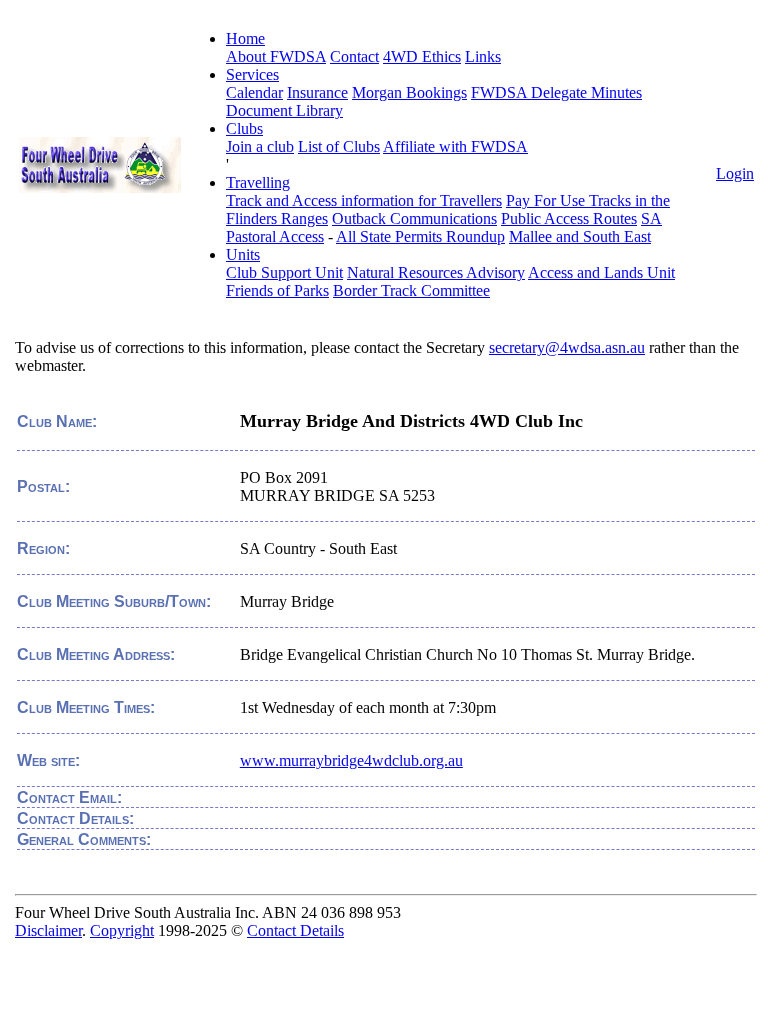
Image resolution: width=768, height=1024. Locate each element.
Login (735, 173)
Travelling (258, 182)
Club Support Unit (284, 272)
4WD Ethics (422, 56)
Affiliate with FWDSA (455, 146)
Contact (354, 56)
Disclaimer (48, 930)
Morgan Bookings (409, 92)
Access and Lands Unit (601, 272)
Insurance (317, 92)
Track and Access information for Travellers (364, 200)
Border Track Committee (411, 290)
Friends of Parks (277, 290)
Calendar (254, 92)
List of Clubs (339, 146)
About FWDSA (276, 56)
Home (245, 38)
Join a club (260, 146)
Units (243, 254)
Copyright (122, 930)
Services (252, 74)
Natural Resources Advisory (436, 272)
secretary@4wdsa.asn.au (567, 347)
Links (483, 56)
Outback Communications (414, 218)
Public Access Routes (569, 218)
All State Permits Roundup (420, 236)
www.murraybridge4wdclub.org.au (351, 760)
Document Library (284, 110)
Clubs (244, 128)
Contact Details (295, 930)
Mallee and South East (580, 236)
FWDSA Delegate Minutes (556, 92)
